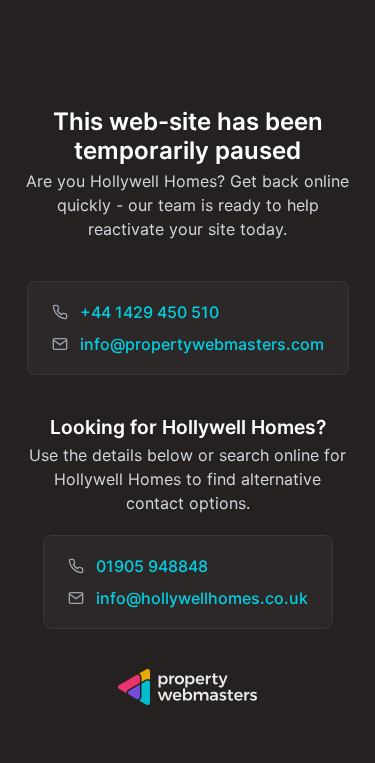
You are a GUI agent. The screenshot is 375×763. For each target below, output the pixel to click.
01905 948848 (152, 566)
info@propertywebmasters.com (202, 344)
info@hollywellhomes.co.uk (202, 598)
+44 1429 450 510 (149, 312)
